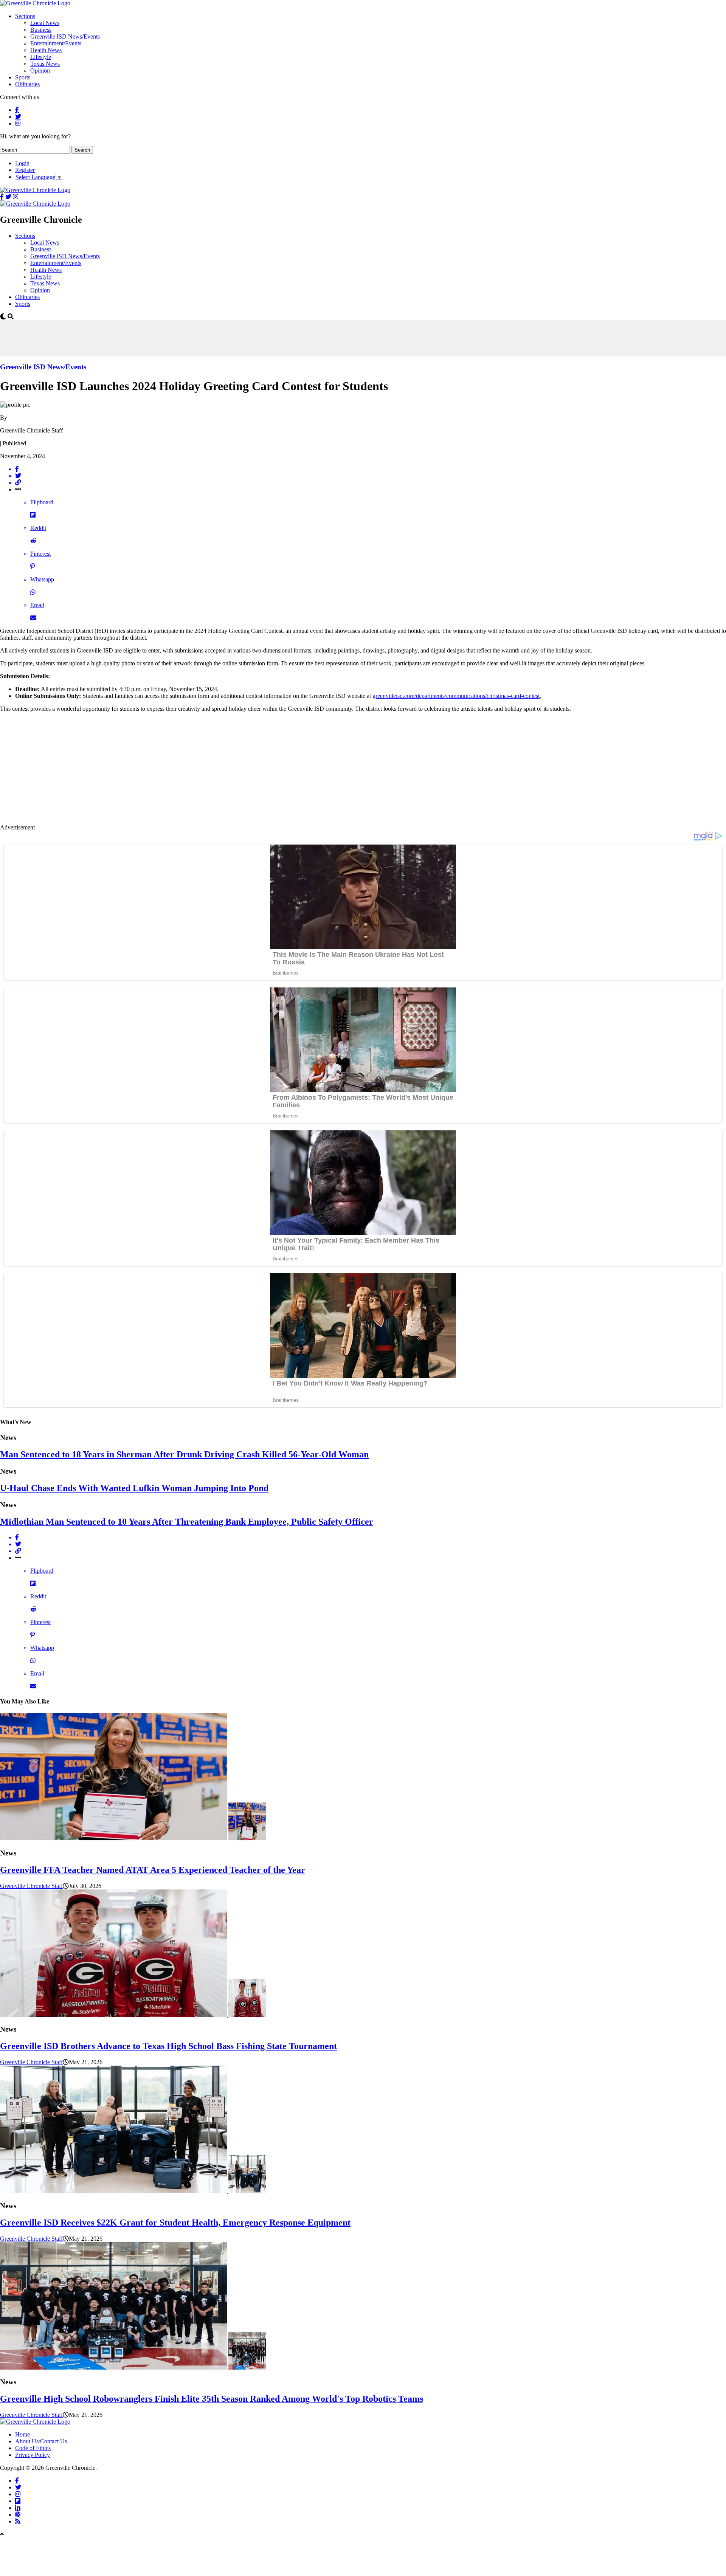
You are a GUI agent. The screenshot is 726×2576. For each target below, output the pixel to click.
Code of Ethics (33, 2448)
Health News (46, 50)
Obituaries (27, 84)
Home (22, 2434)
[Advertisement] (138, 337)
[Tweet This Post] (371, 476)
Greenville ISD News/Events (65, 36)
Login (22, 163)
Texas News (45, 64)
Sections (25, 16)
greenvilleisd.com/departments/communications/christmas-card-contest (456, 696)
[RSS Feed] (18, 2521)
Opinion (40, 71)
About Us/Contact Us (41, 2441)
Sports (23, 77)
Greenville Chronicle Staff (31, 1886)
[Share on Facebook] (371, 469)
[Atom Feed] (18, 2514)
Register (25, 170)
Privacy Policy (33, 2455)
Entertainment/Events (56, 43)
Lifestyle (41, 57)
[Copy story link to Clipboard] (371, 483)
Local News (45, 23)
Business (41, 30)
